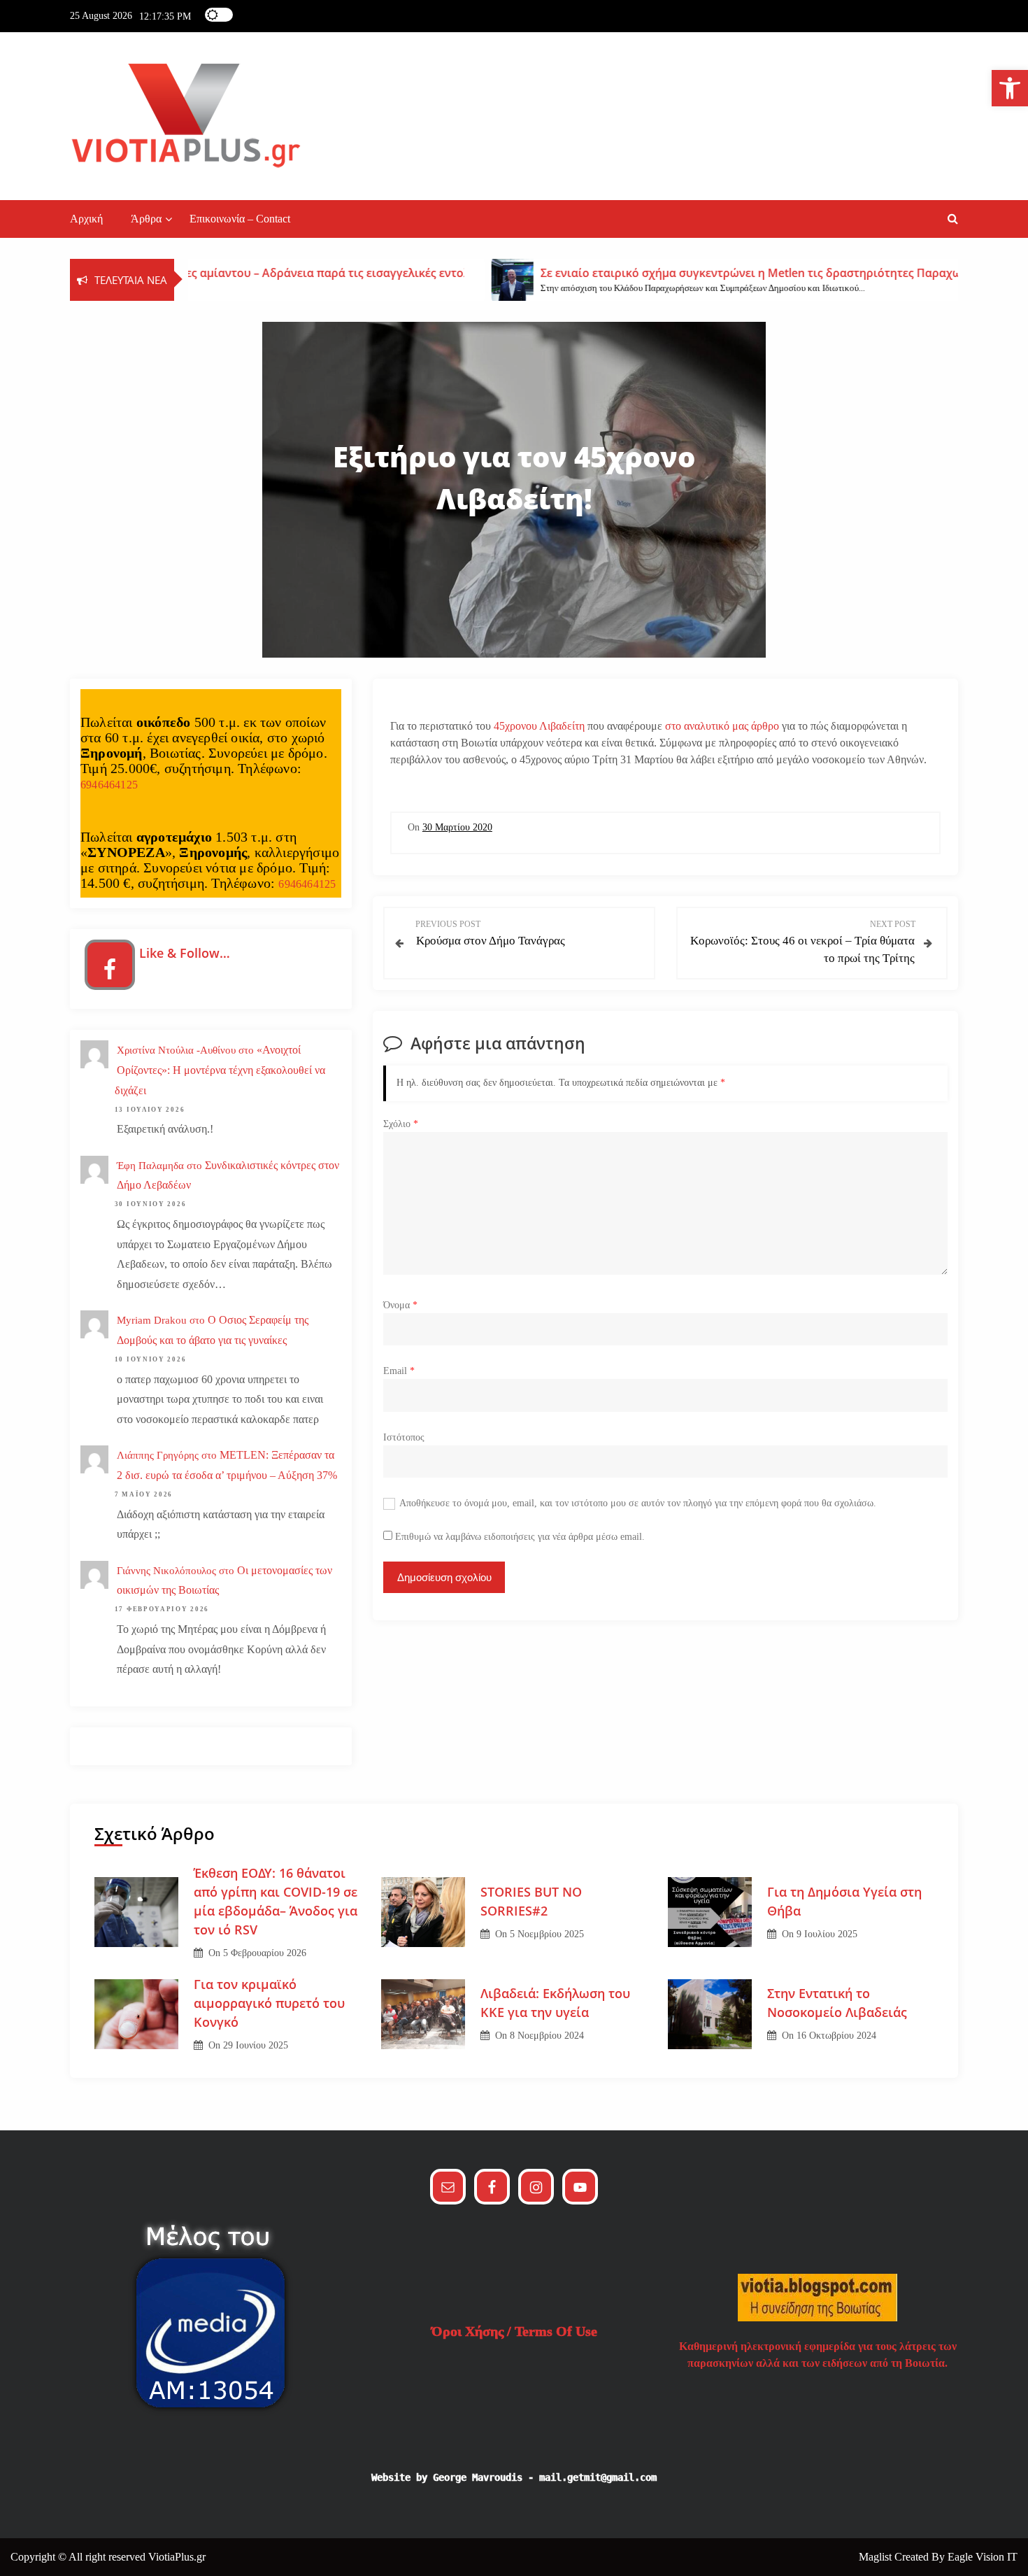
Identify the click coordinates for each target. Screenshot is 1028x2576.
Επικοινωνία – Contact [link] (240, 219)
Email (399, 1371)
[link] (1010, 88)
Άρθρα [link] (146, 219)
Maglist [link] (877, 2557)
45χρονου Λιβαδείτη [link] (539, 726)
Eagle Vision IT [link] (983, 2557)
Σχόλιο (401, 1124)
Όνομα (400, 1305)
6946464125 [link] (109, 785)
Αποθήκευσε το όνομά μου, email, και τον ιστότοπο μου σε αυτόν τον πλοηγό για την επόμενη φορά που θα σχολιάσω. (638, 1503)
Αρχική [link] (86, 219)
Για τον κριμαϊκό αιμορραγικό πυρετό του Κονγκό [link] (269, 2003)
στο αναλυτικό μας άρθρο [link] (721, 726)
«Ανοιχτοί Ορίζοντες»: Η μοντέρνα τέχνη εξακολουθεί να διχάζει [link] (220, 1070)
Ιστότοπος (404, 1437)
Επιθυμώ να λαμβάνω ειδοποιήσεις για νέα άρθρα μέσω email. (520, 1537)
